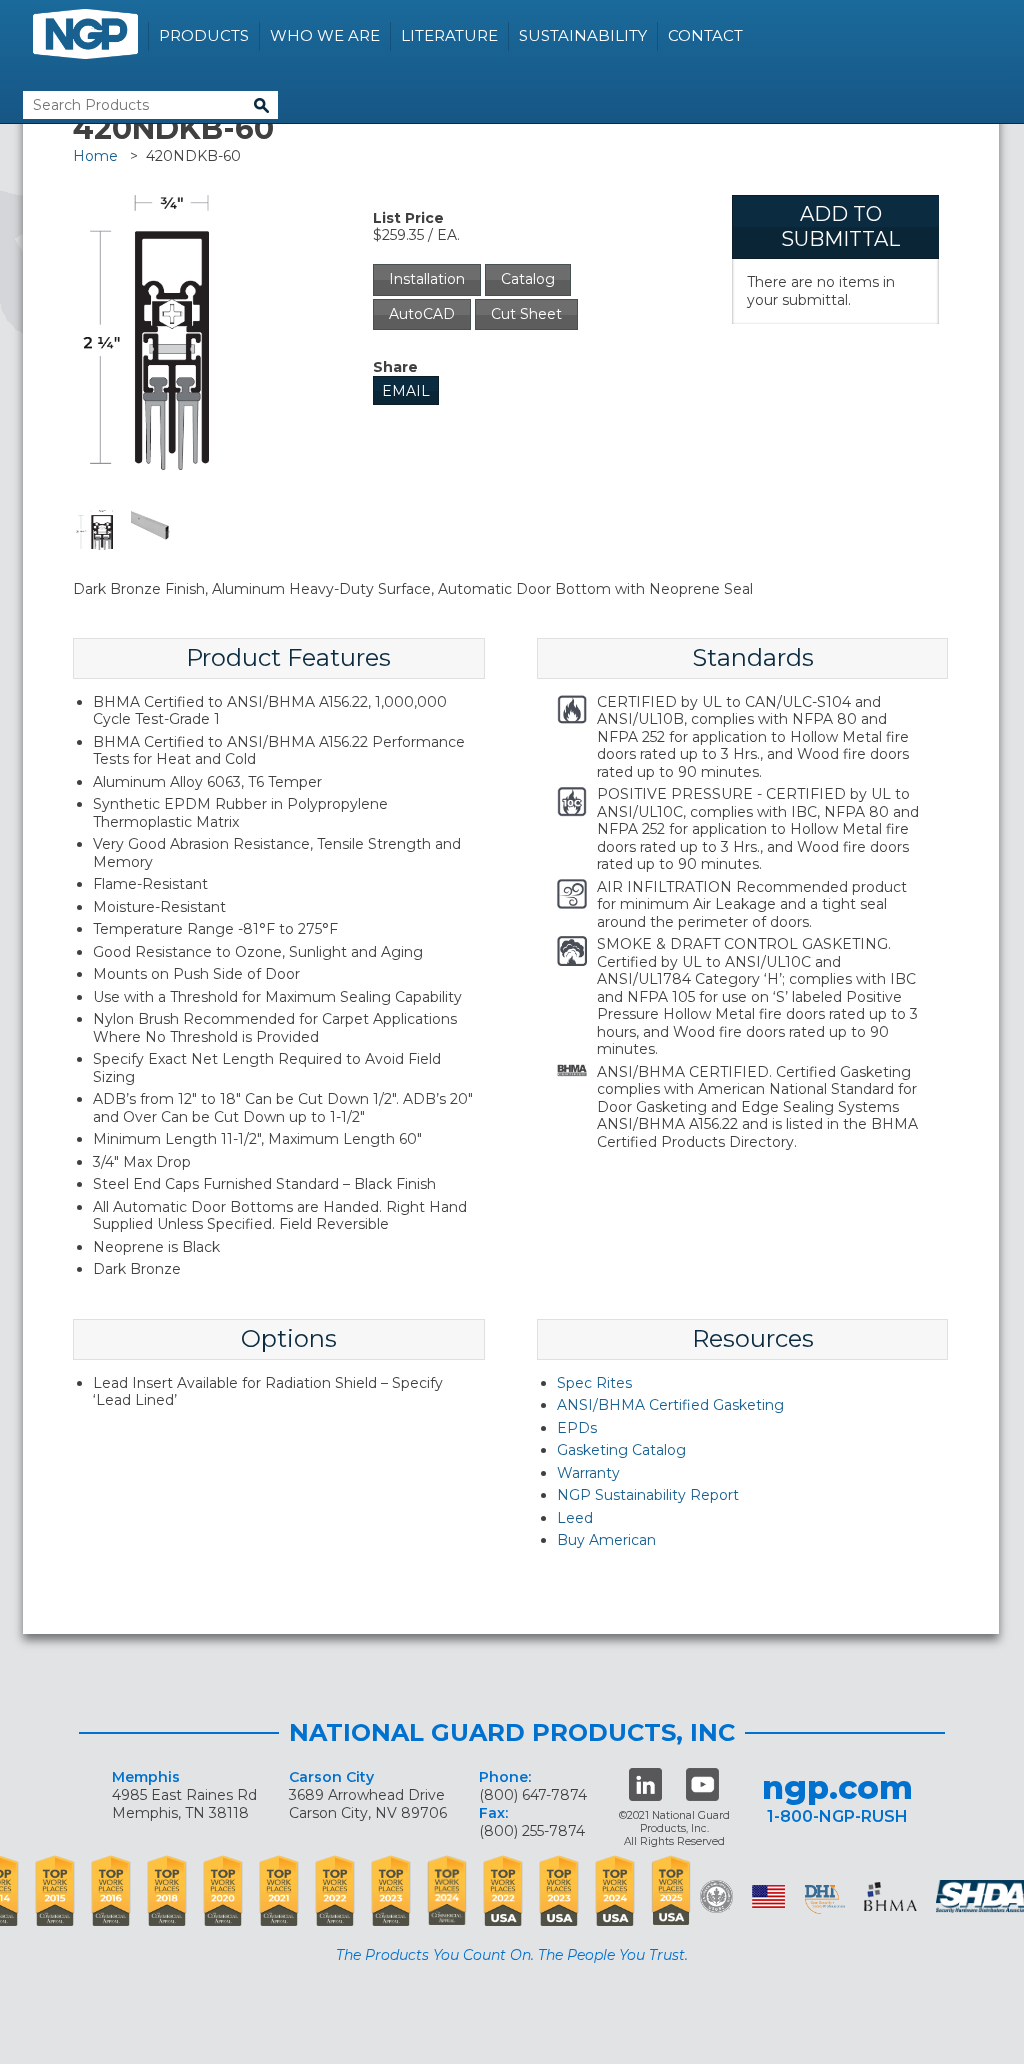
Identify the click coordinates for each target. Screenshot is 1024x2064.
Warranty (588, 1473)
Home (95, 156)
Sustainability (583, 35)
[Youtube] (702, 1784)
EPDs (577, 1428)
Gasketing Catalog (621, 1450)
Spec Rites (594, 1383)
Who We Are (325, 35)
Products (204, 35)
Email (406, 391)
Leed (575, 1518)
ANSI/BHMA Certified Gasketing (670, 1405)
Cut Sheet (526, 314)
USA (768, 1896)
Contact (705, 35)
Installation (427, 279)
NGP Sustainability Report (648, 1495)
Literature (449, 35)
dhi (825, 1900)
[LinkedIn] (645, 1784)
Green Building (716, 1896)
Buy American (606, 1540)
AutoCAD (422, 314)
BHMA (890, 1896)
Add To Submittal (840, 226)
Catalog (528, 279)
